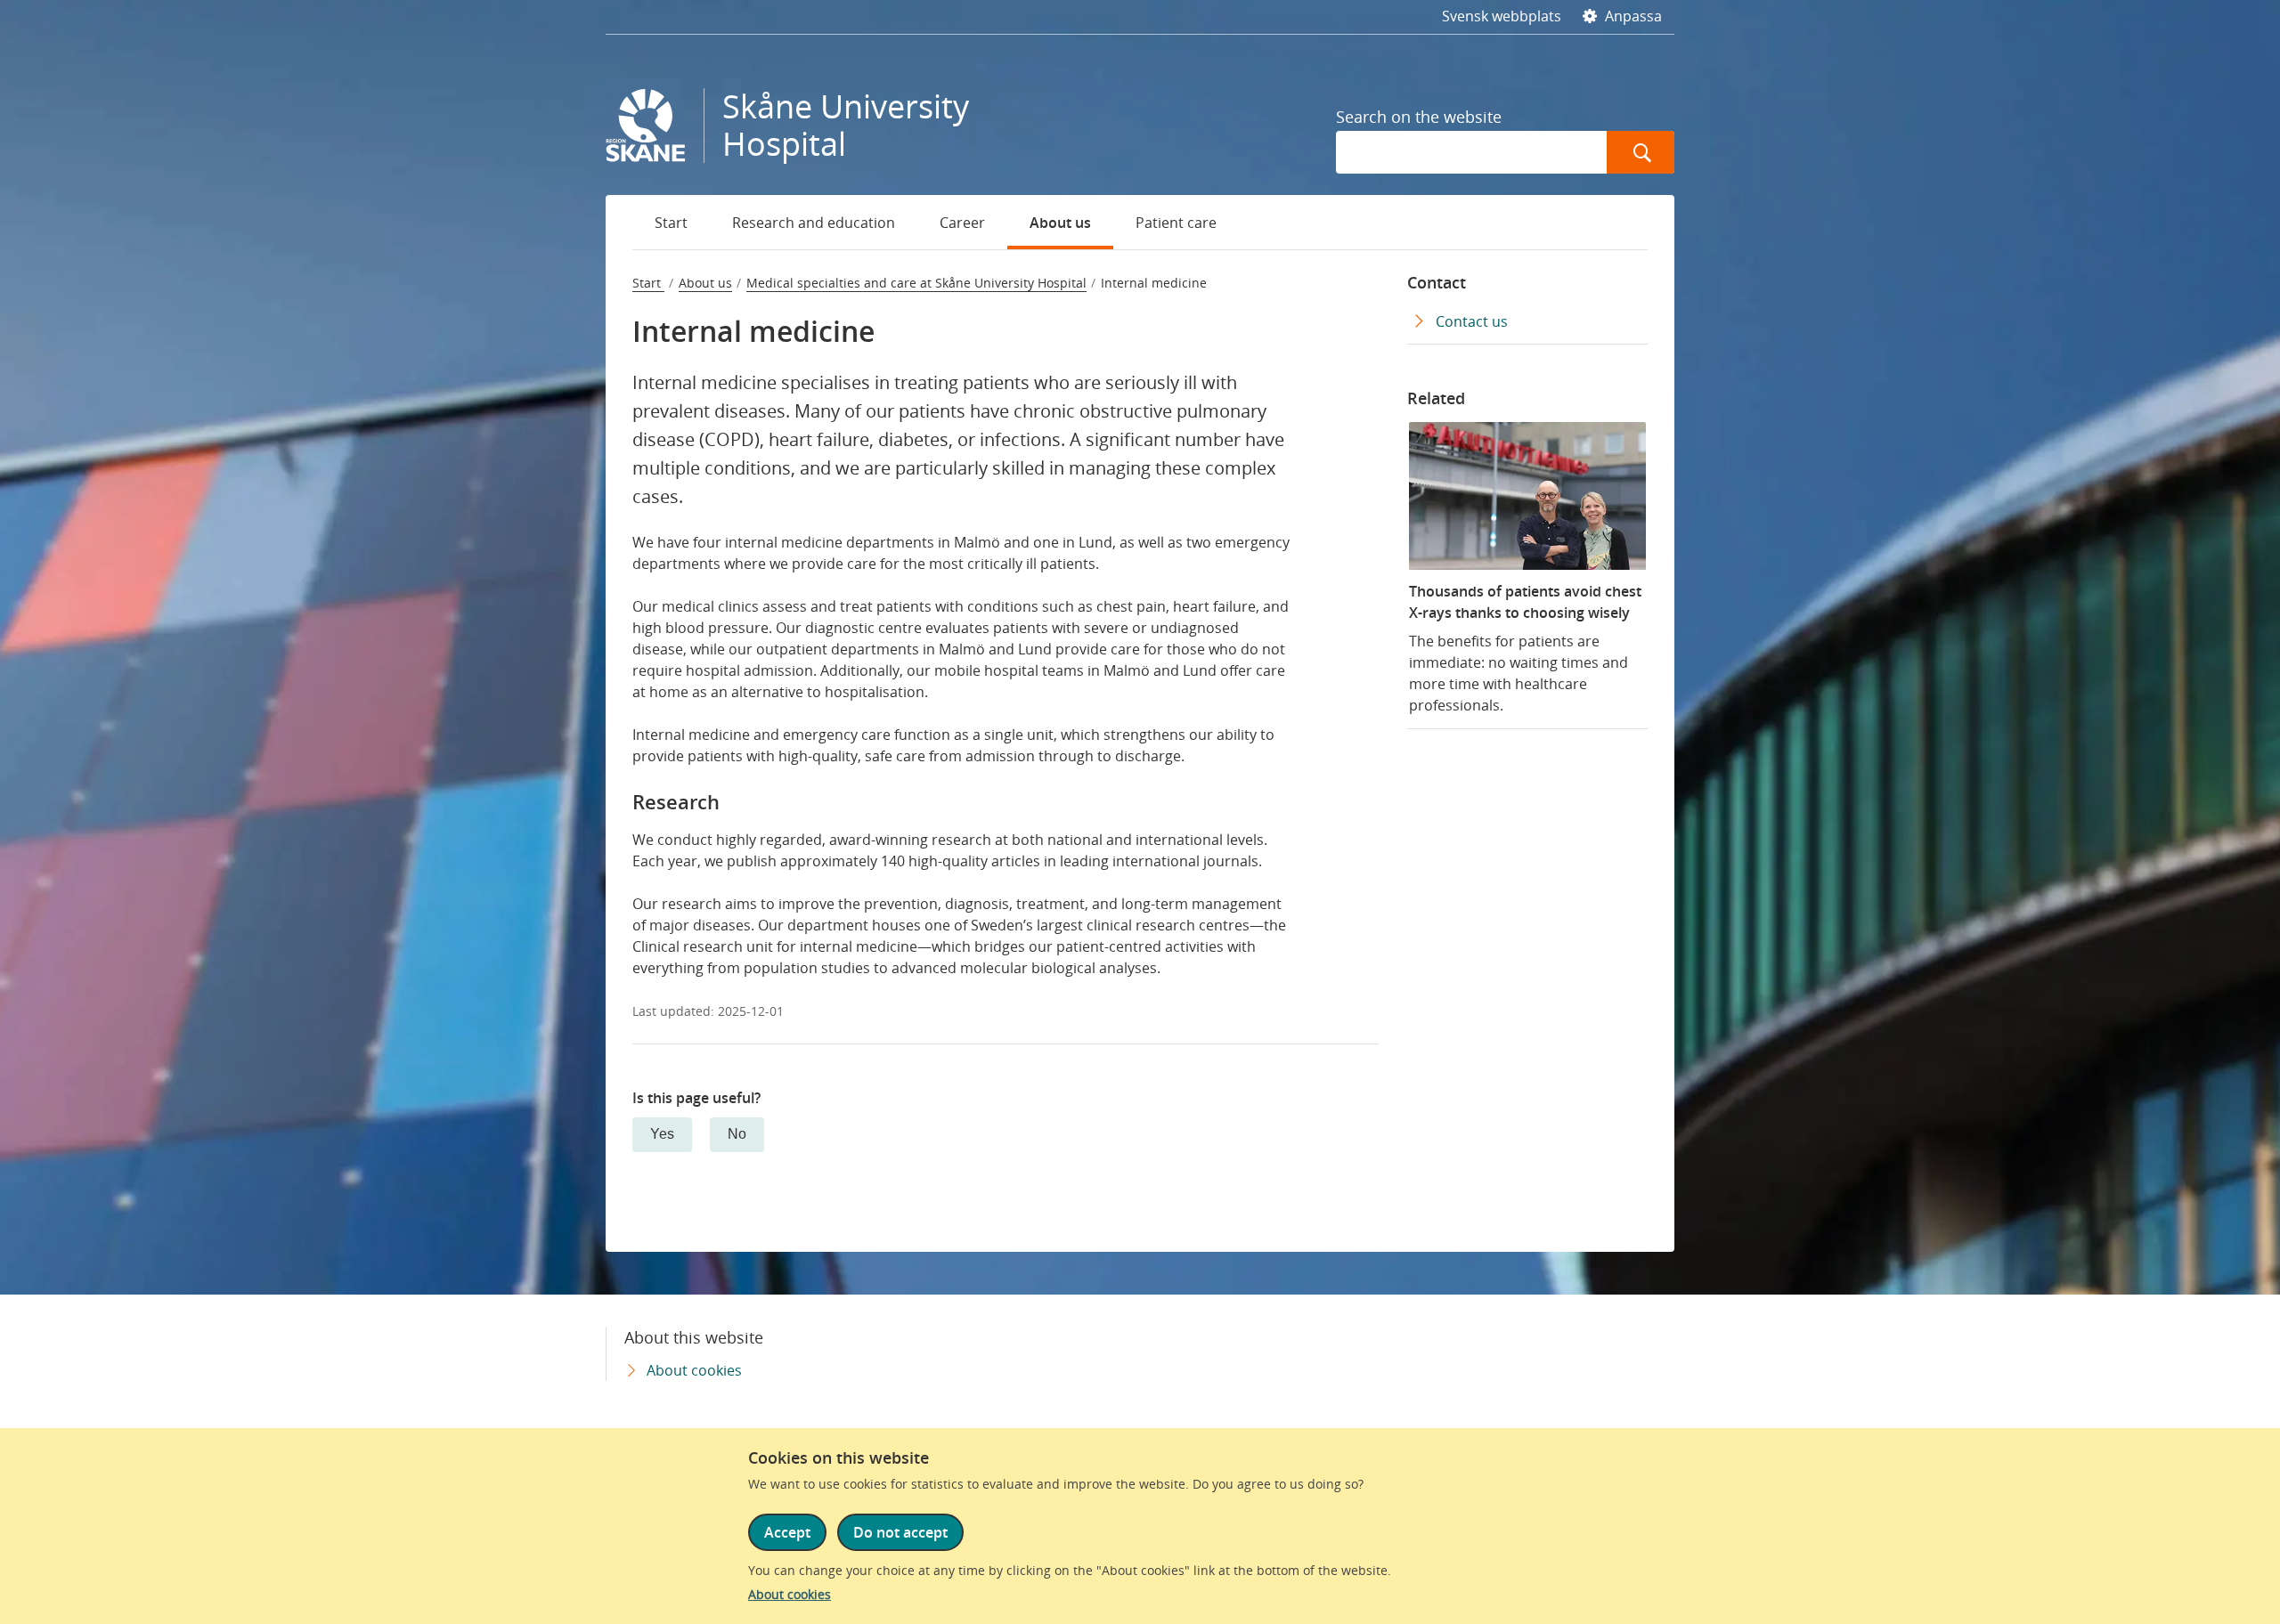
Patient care (1176, 223)
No (737, 1134)
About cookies (790, 1594)
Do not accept (900, 1532)
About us (1060, 223)
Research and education (814, 223)
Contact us (1472, 321)
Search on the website (1419, 117)
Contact (1437, 282)
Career (962, 223)
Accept (787, 1532)
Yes (662, 1134)
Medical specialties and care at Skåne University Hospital (916, 283)
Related (1436, 398)
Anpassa (1632, 16)
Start (671, 223)
